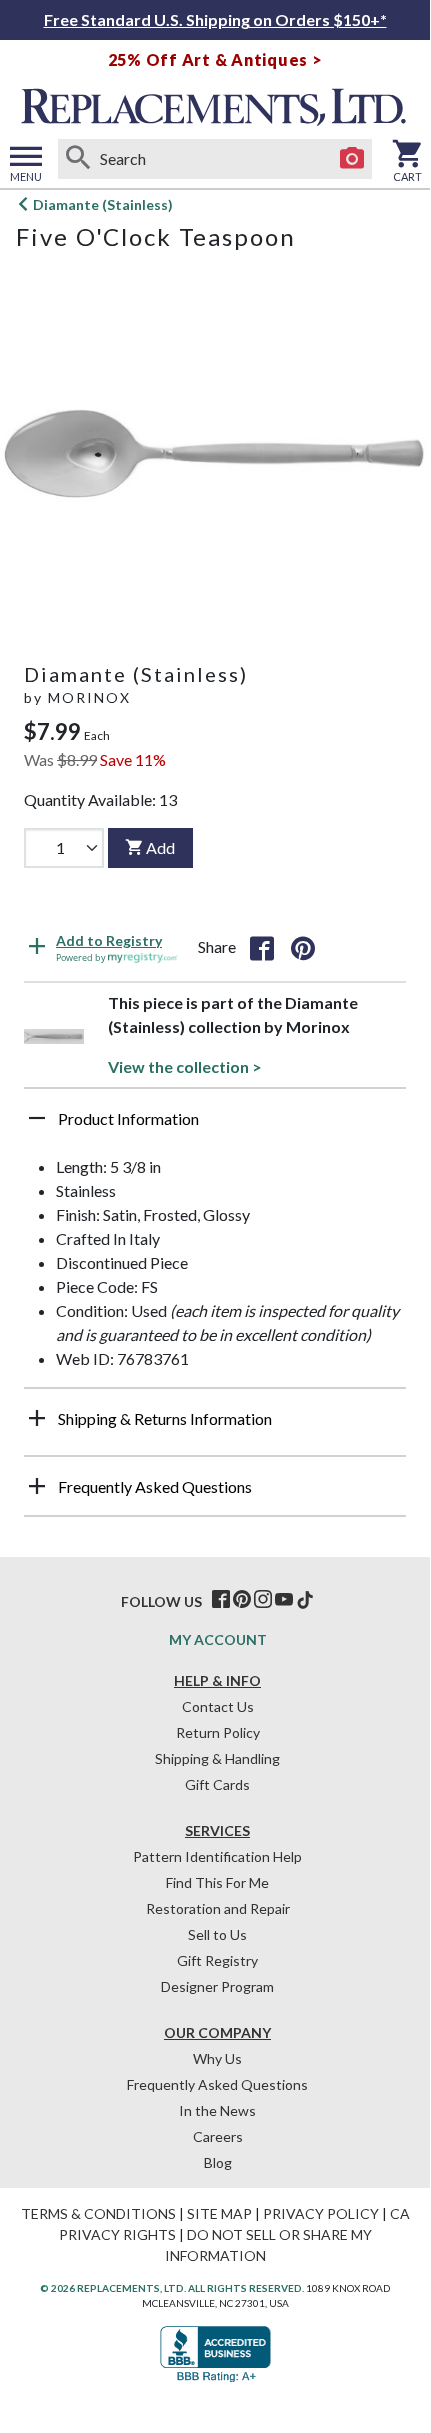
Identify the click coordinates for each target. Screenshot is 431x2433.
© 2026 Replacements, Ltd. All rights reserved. (172, 2288)
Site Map (219, 2213)
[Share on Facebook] (262, 947)
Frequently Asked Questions (217, 2084)
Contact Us (218, 1706)
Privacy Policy (321, 2213)
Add (160, 847)
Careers (218, 2136)
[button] (215, 1126)
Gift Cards (217, 1784)
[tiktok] (305, 1600)
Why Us (217, 2058)
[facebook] (221, 1600)
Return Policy (218, 1732)
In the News (217, 2110)
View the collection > (185, 1066)
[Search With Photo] (352, 159)
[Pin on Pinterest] (303, 947)
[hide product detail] (37, 1118)
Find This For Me (217, 1882)
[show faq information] (37, 1486)
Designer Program (217, 1986)
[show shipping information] (37, 1418)
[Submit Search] (78, 159)
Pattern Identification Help (217, 1856)
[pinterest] (242, 1600)
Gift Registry (217, 1960)
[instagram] (263, 1600)
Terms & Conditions (98, 2213)
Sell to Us (217, 1934)
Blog (218, 2162)
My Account (218, 1639)
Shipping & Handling (217, 1758)
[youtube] (284, 1600)
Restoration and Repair (218, 1908)
